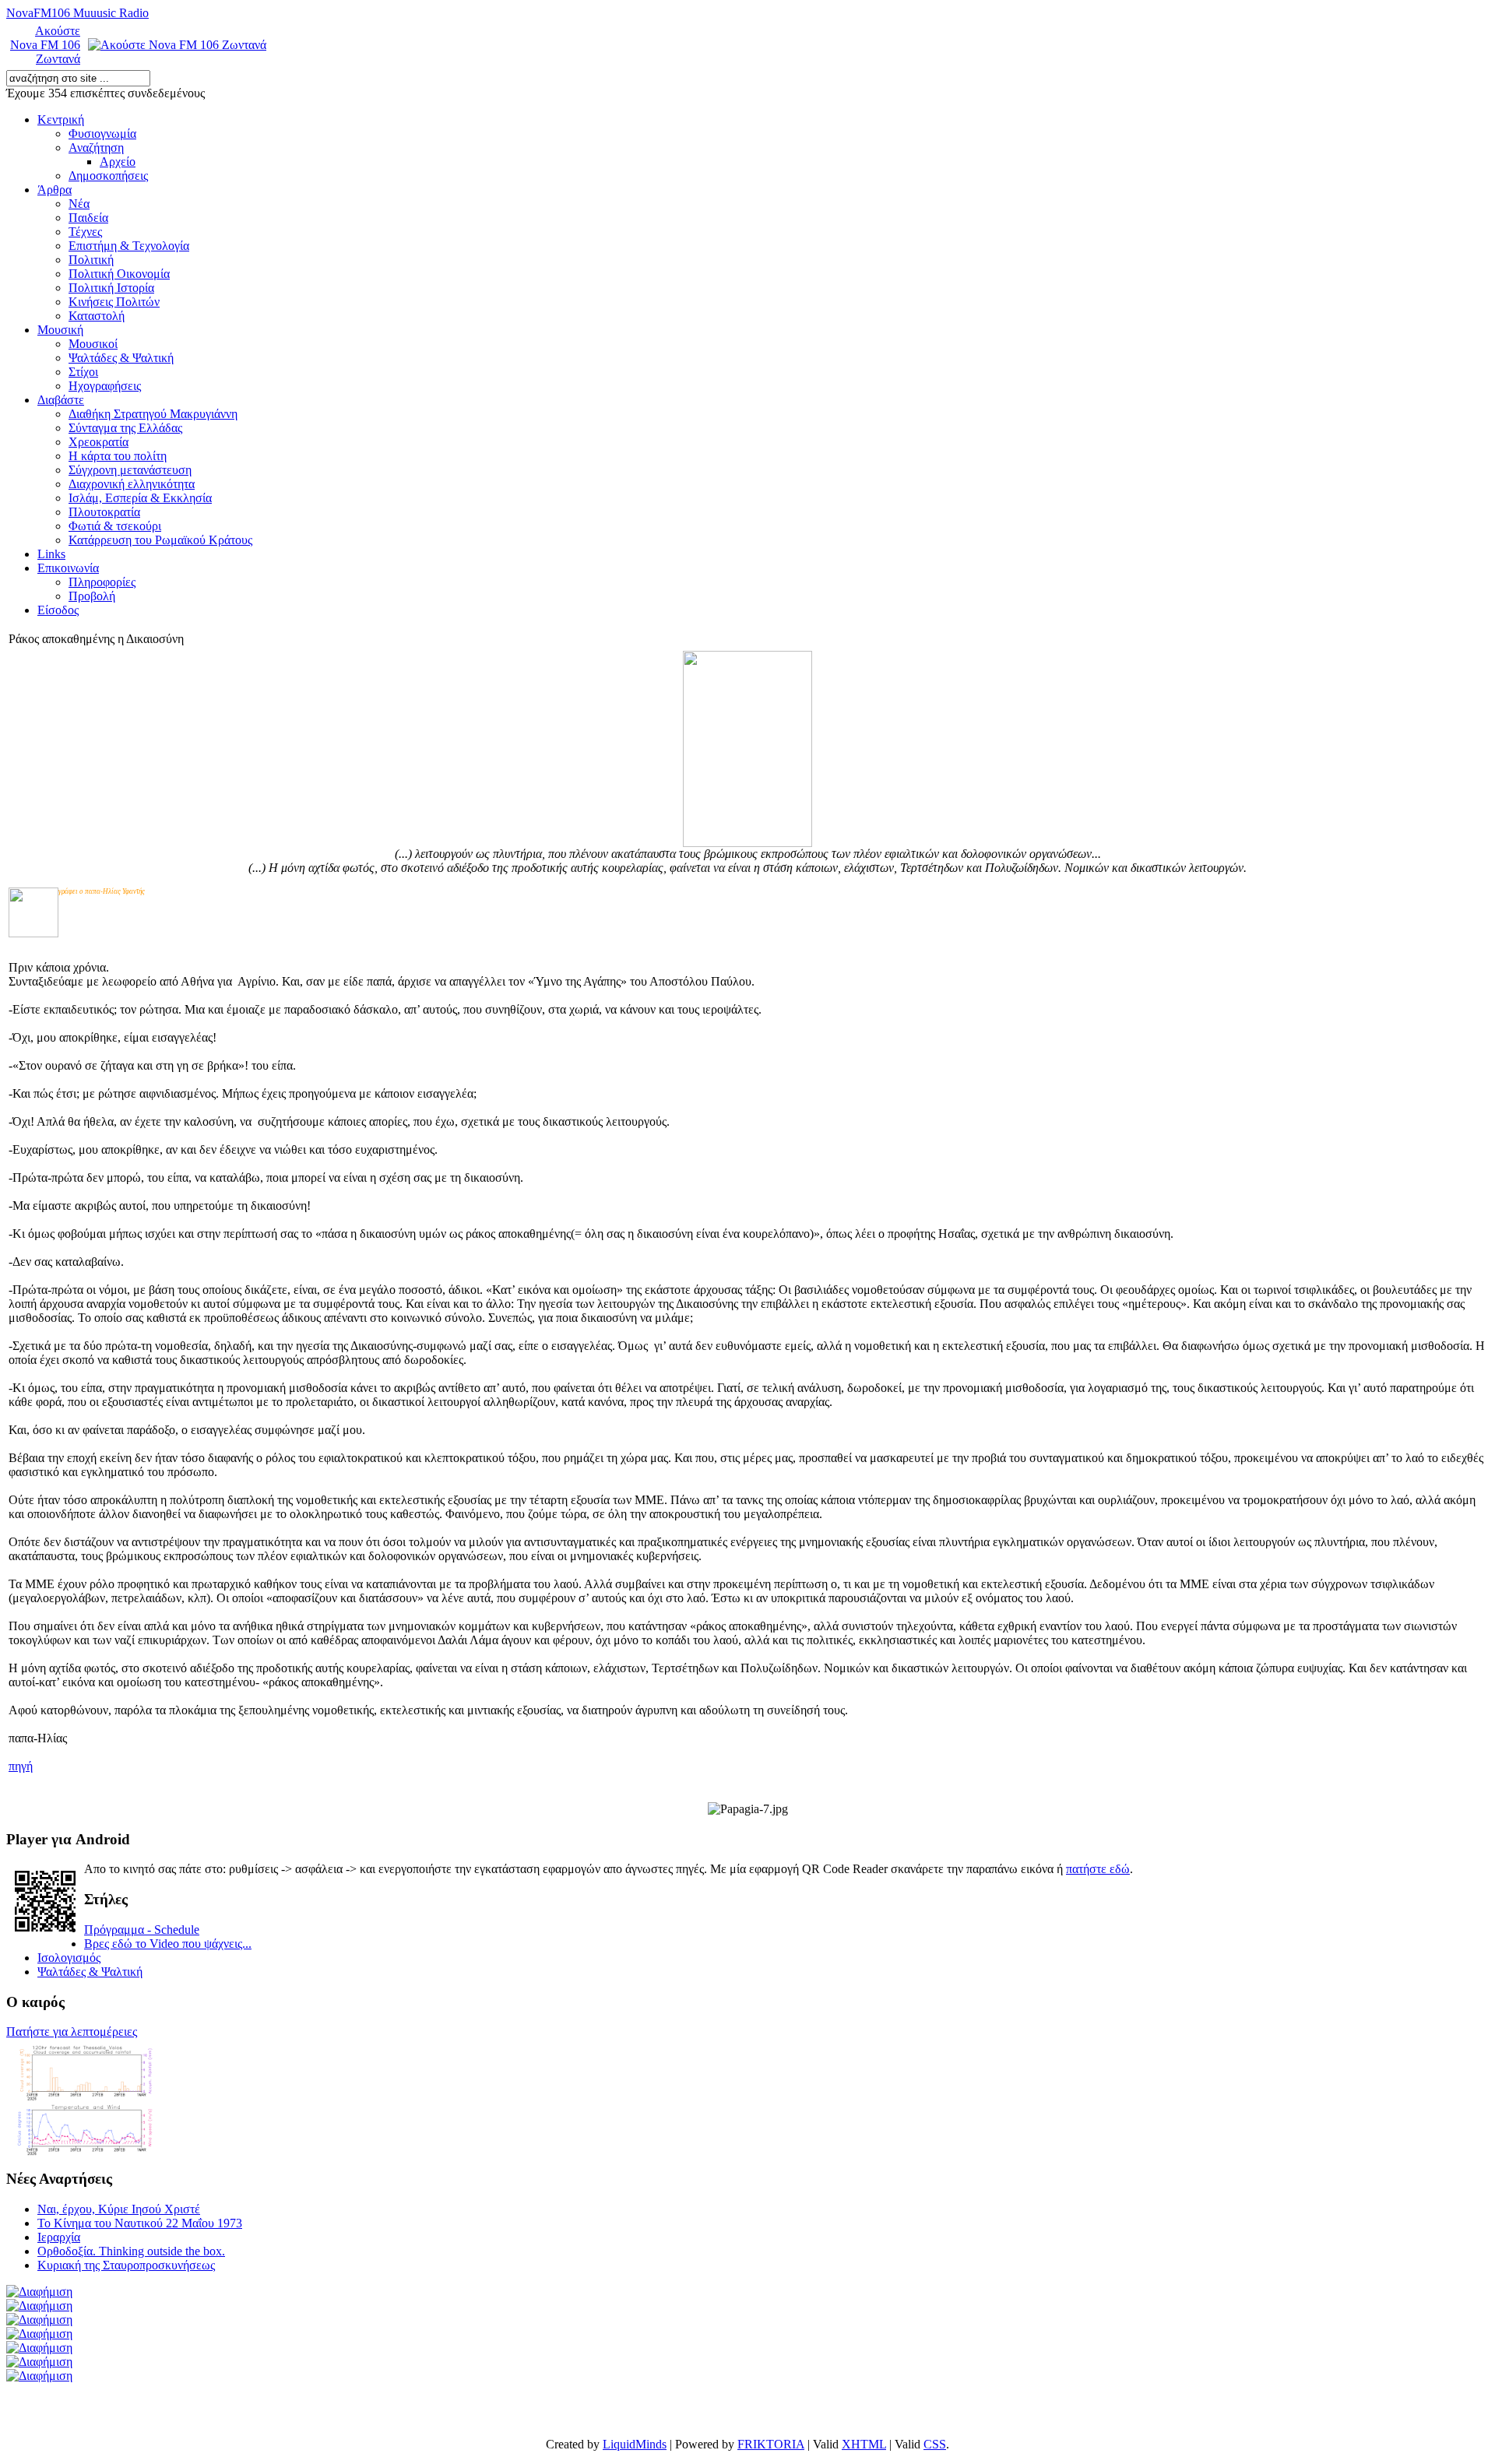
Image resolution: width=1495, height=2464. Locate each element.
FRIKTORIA (771, 2444)
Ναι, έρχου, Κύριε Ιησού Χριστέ (119, 2209)
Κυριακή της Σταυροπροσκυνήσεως (126, 2265)
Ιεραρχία (59, 2237)
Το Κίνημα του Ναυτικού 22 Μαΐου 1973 (140, 2223)
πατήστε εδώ (1098, 1869)
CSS (935, 2444)
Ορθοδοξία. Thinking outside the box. (131, 2251)
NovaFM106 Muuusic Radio (77, 13)
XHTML (864, 2444)
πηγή (21, 1766)
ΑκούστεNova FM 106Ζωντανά (45, 45)
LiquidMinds (635, 2444)
